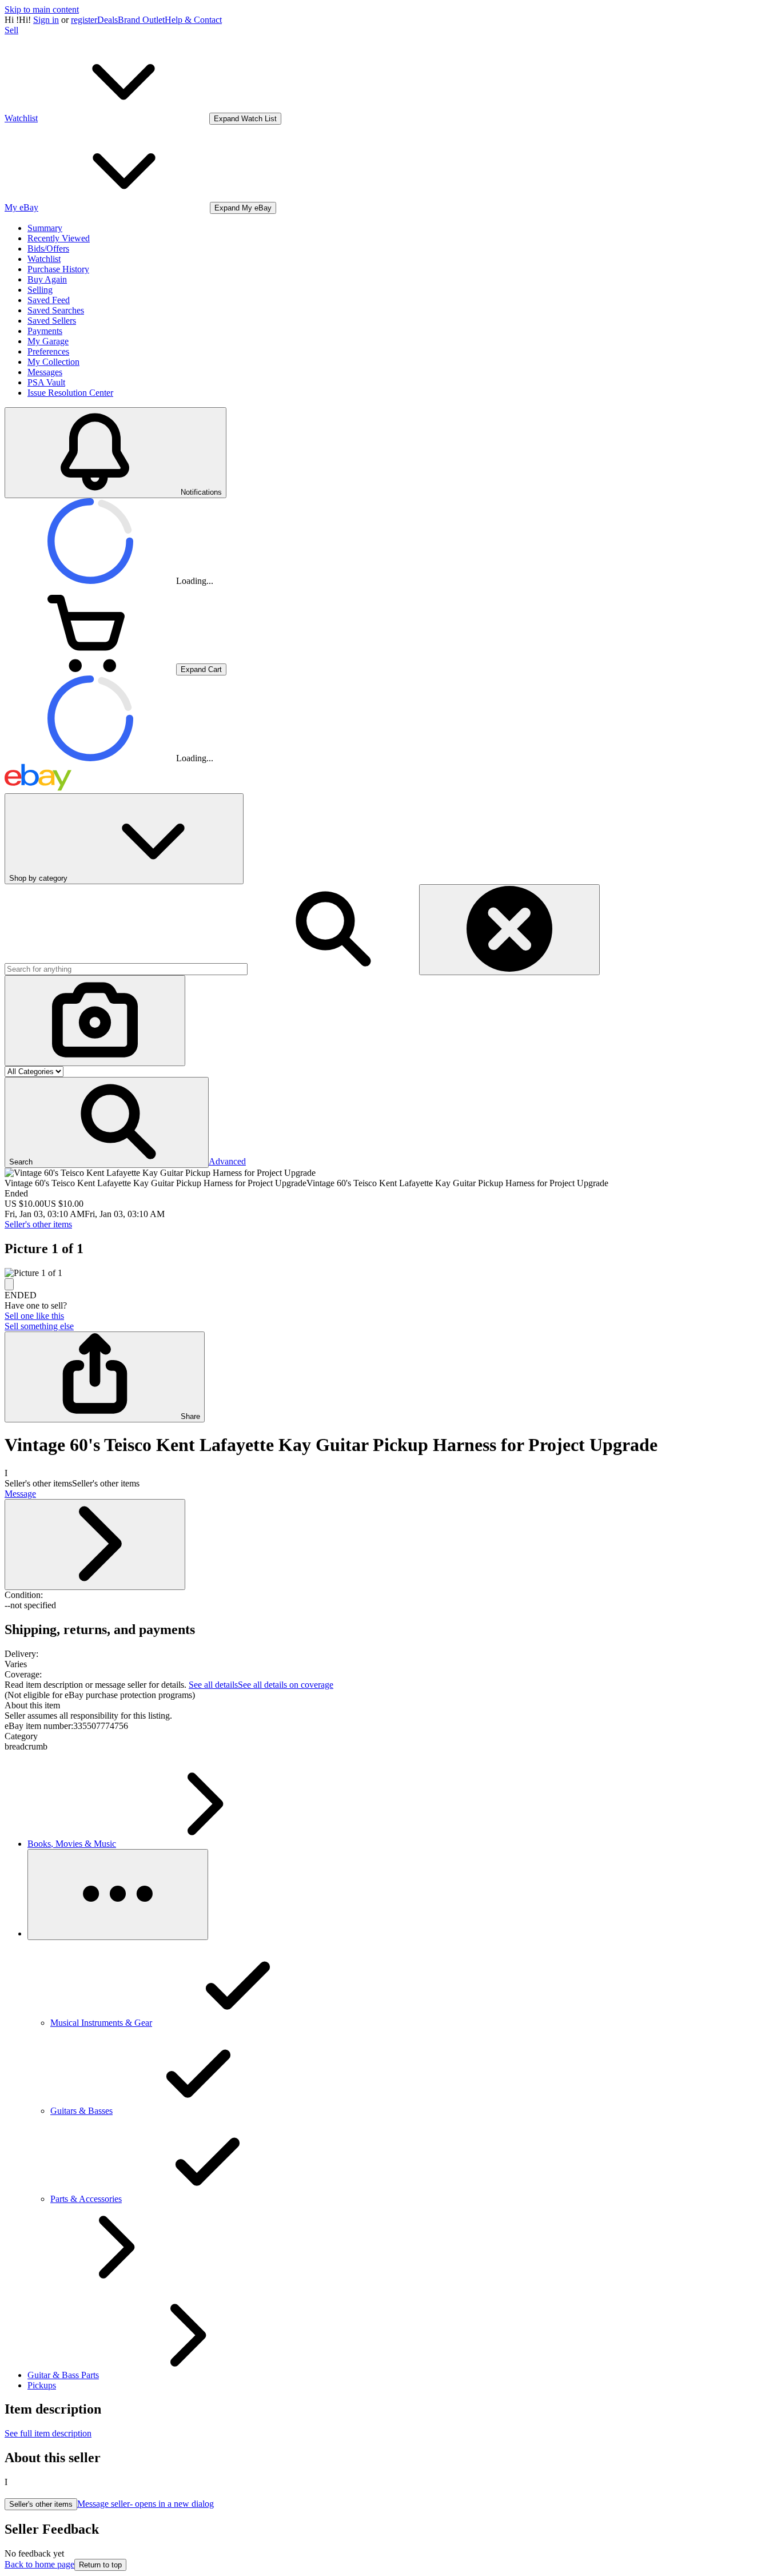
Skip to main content (42, 9)
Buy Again (47, 279)
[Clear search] (509, 930)
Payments (45, 331)
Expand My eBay (243, 208)
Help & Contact (193, 20)
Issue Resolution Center (70, 393)
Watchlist (44, 259)
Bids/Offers (48, 249)
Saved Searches (56, 310)
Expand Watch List (245, 119)
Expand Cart (201, 669)
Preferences (48, 351)
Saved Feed (49, 300)
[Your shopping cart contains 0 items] (90, 669)
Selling (40, 290)
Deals (107, 20)
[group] (390, 1273)
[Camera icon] (95, 1021)
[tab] (390, 1706)
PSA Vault (46, 382)
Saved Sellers (52, 321)
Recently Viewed (59, 238)
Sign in (46, 20)
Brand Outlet (141, 20)
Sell (11, 30)
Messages (45, 372)
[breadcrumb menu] (118, 1895)
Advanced (227, 1161)
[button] (107, 1122)
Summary (45, 228)
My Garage (48, 341)
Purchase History (58, 269)
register (84, 20)
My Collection (53, 362)
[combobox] (126, 969)
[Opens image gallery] (9, 1284)
